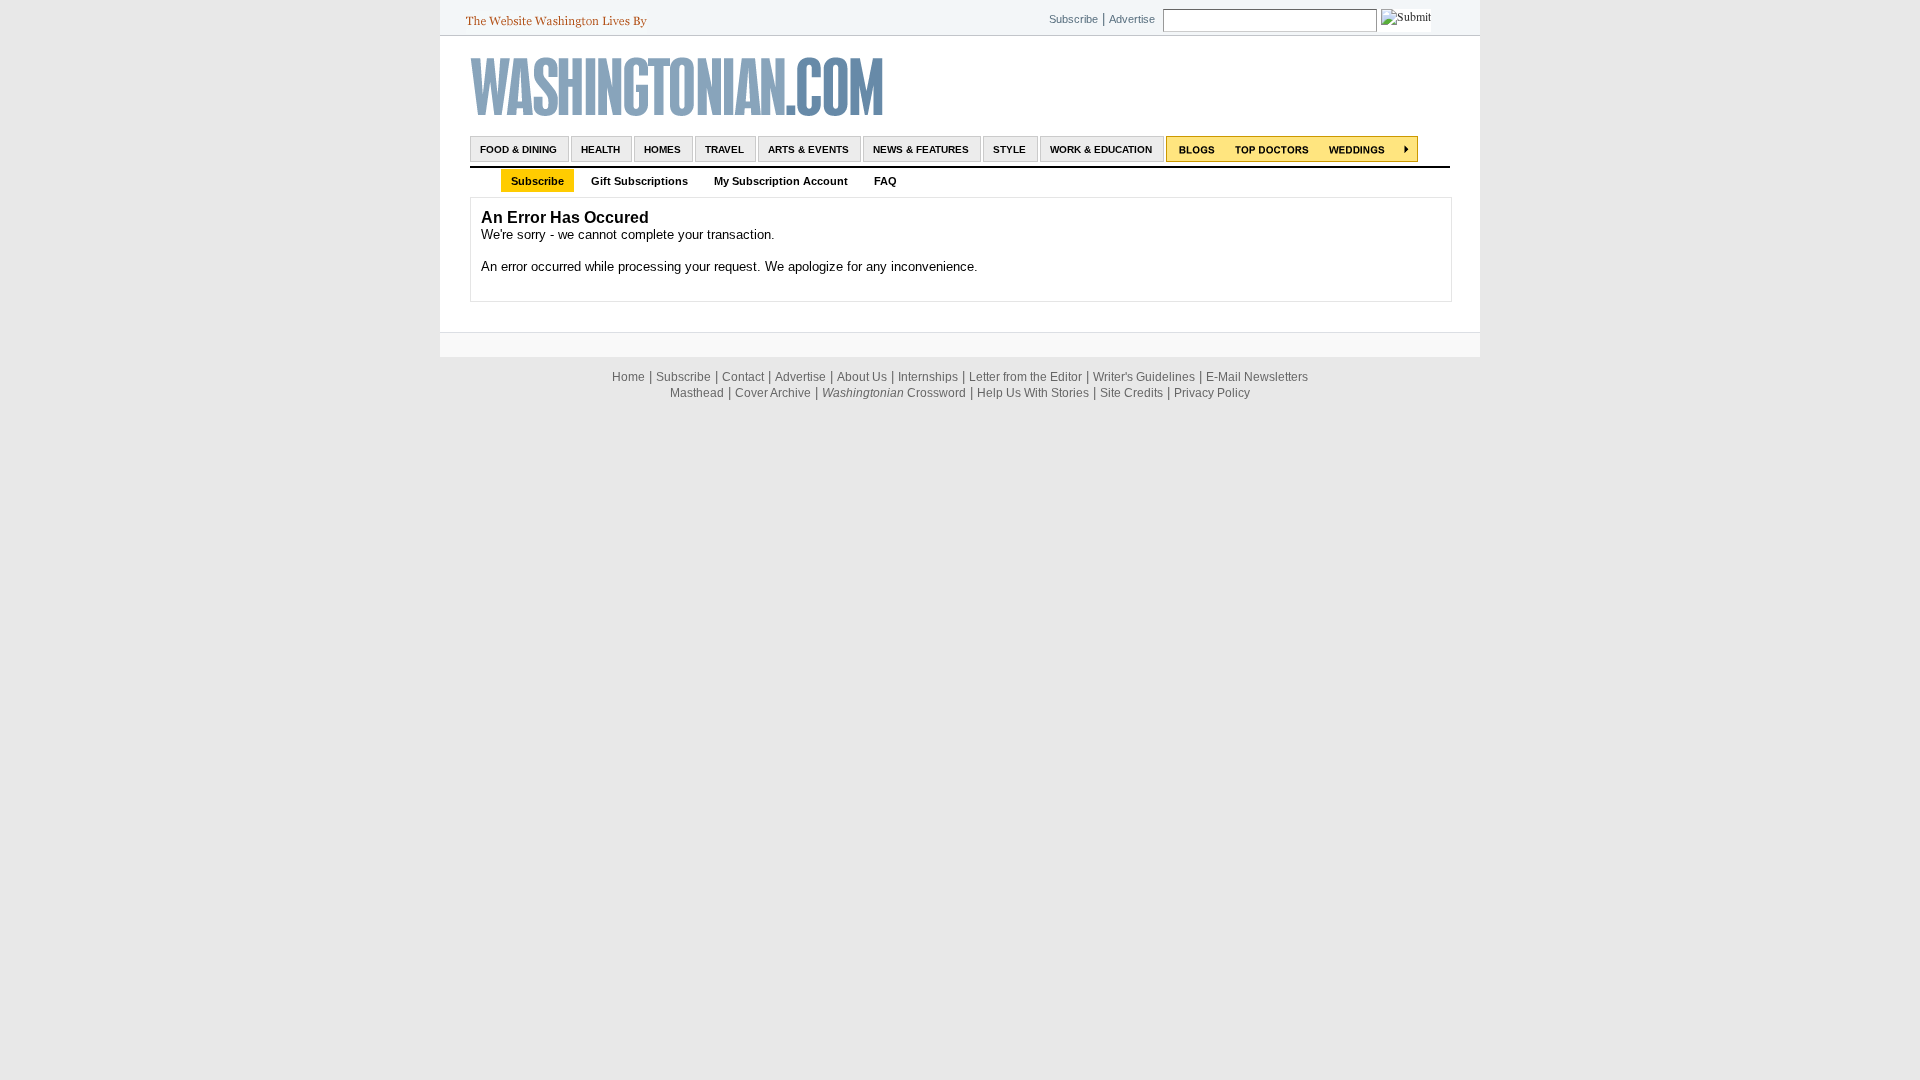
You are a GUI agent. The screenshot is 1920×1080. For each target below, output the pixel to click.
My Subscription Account (781, 181)
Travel (724, 149)
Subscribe (1073, 19)
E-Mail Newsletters (1257, 377)
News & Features (921, 149)
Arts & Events (808, 149)
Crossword (894, 393)
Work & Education (1101, 149)
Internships (928, 377)
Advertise (1132, 19)
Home (628, 377)
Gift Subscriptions (639, 181)
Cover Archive (773, 393)
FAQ (885, 181)
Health (600, 149)
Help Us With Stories (1033, 393)
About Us (862, 377)
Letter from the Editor (1025, 377)
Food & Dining (518, 149)
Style (1009, 149)
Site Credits (1131, 393)
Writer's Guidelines (1144, 377)
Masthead (697, 393)
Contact (743, 377)
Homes (662, 149)
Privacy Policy (1212, 393)
